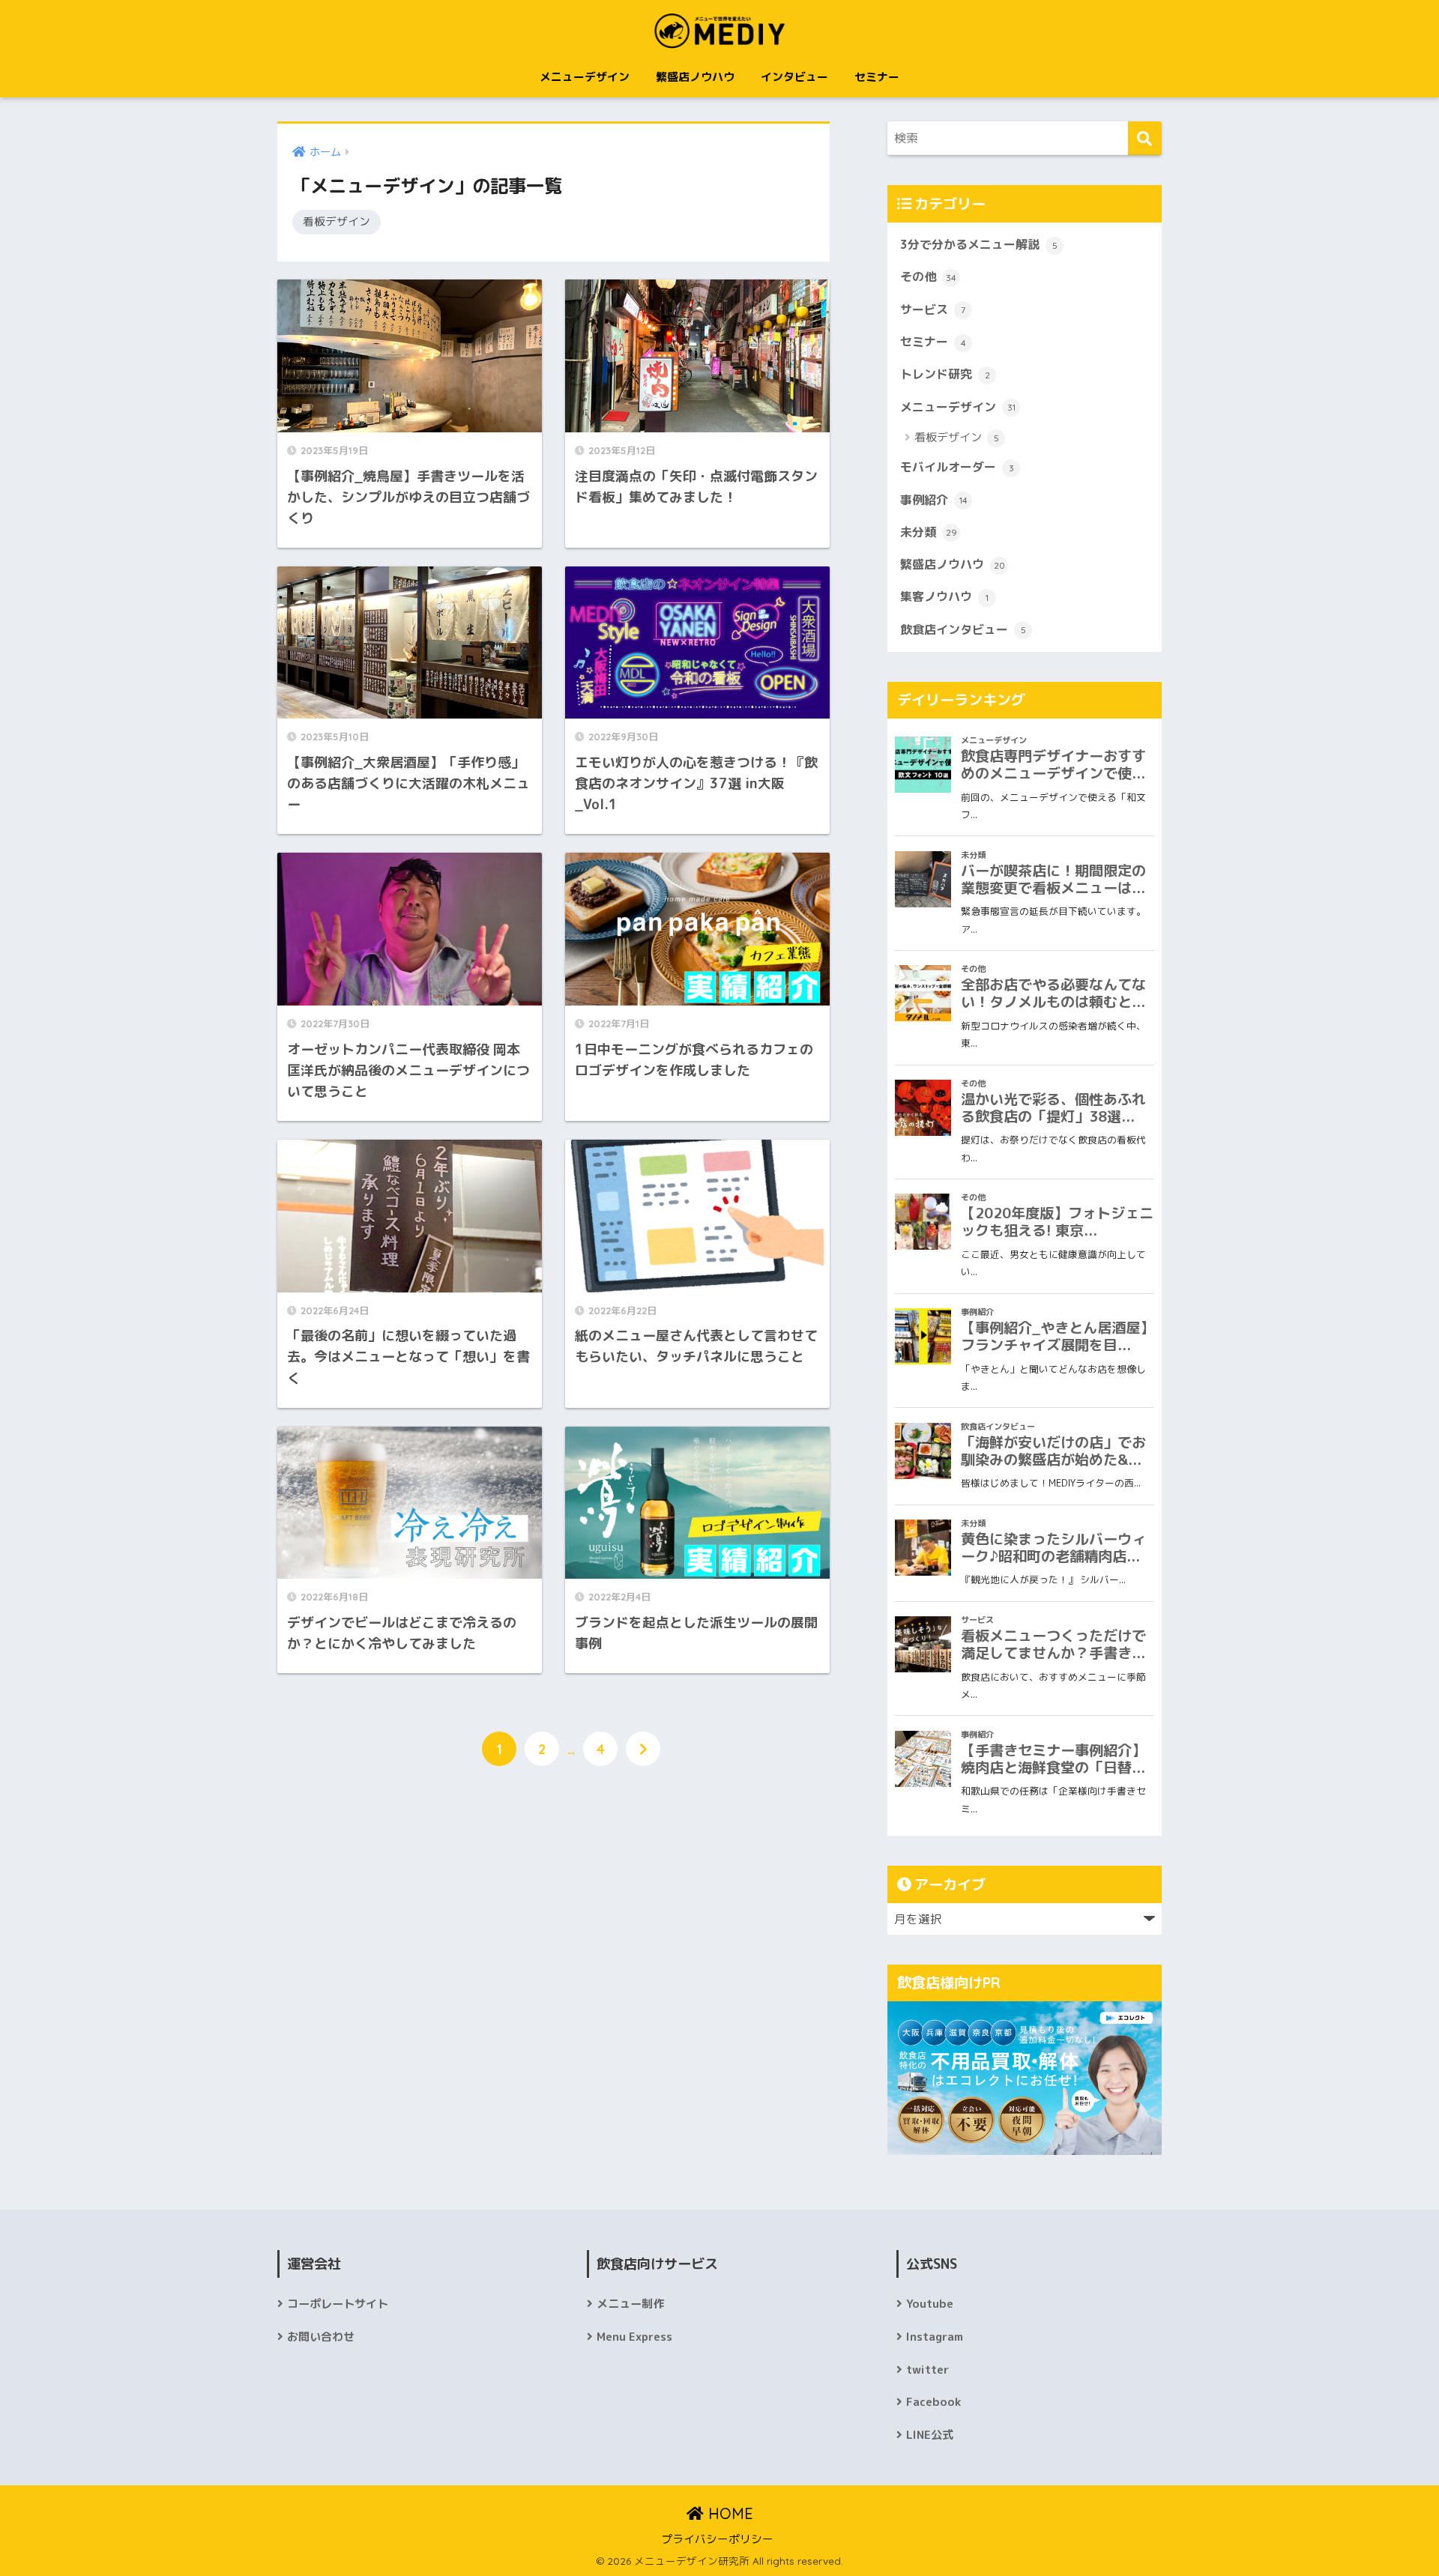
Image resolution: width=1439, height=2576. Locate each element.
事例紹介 (934, 500)
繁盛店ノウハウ (695, 77)
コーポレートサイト (338, 2304)
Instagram (935, 2337)
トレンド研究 (945, 374)
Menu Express (634, 2337)
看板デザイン (337, 221)
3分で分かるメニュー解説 (979, 244)
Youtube (930, 2304)
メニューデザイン (585, 77)
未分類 (929, 532)
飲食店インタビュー (963, 629)
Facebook (933, 2402)
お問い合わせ (321, 2337)
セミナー (877, 77)
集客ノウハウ (944, 596)
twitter (927, 2370)
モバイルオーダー (957, 467)
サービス (933, 309)
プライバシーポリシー (717, 2539)
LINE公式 (930, 2435)
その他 (928, 276)
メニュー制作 (630, 2304)
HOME (728, 2513)
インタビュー (794, 77)
